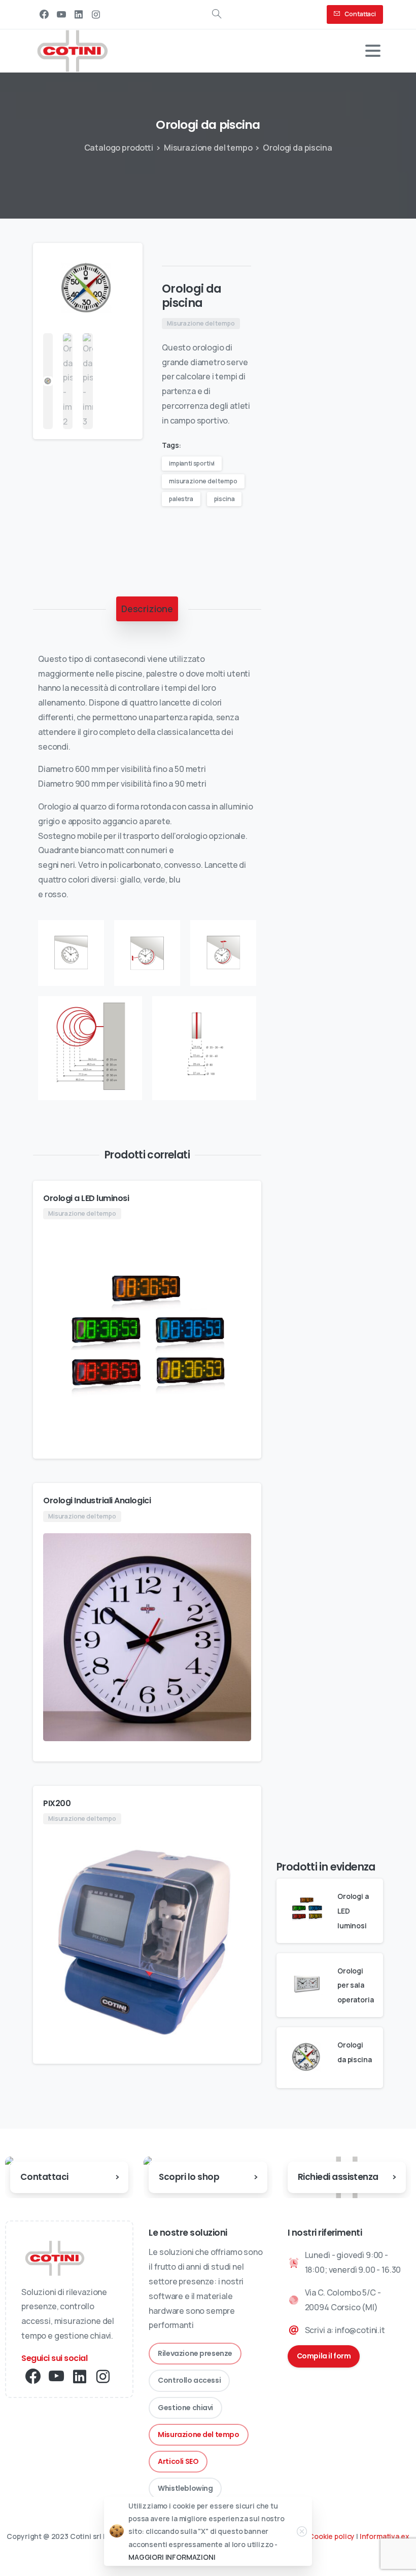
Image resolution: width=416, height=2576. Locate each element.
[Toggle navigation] (373, 51)
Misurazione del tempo (208, 148)
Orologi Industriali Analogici (97, 1501)
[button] (125, 260)
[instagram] (96, 14)
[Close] (302, 2531)
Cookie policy (332, 2536)
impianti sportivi (192, 463)
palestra (181, 499)
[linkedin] (79, 14)
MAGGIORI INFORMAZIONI (172, 2557)
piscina (224, 499)
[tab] (147, 609)
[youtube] (61, 14)
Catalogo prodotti (119, 148)
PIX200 (57, 1803)
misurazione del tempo (203, 481)
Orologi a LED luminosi (86, 1198)
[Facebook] (44, 14)
